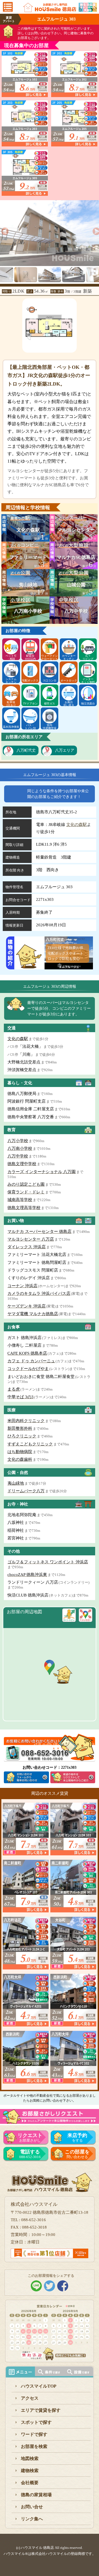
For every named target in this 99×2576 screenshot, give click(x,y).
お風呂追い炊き (69, 703)
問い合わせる (77, 2154)
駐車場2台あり (11, 703)
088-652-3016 (30, 2154)
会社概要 (30, 2483)
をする (77, 2138)
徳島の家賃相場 (36, 2495)
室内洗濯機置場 (50, 726)
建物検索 (30, 2471)
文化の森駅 (77, 825)
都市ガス (50, 704)
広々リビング (88, 657)
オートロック (69, 680)
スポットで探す (36, 2422)
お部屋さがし (30, 2138)
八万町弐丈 (26, 750)
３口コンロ (50, 680)
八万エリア (65, 750)
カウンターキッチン (69, 657)
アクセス (30, 2398)
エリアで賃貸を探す (41, 2410)
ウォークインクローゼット (50, 657)
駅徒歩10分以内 (30, 657)
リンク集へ (32, 2519)
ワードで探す (34, 2434)
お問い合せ (32, 2507)
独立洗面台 (88, 704)
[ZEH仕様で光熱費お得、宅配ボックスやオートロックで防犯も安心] (69, 966)
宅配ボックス (30, 680)
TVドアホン (30, 704)
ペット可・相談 (11, 657)
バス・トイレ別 (30, 726)
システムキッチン (11, 680)
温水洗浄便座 (11, 727)
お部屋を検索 (34, 2446)
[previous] (4, 230)
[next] (95, 230)
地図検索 (30, 2458)
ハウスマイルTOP (39, 2386)
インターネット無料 (88, 680)
